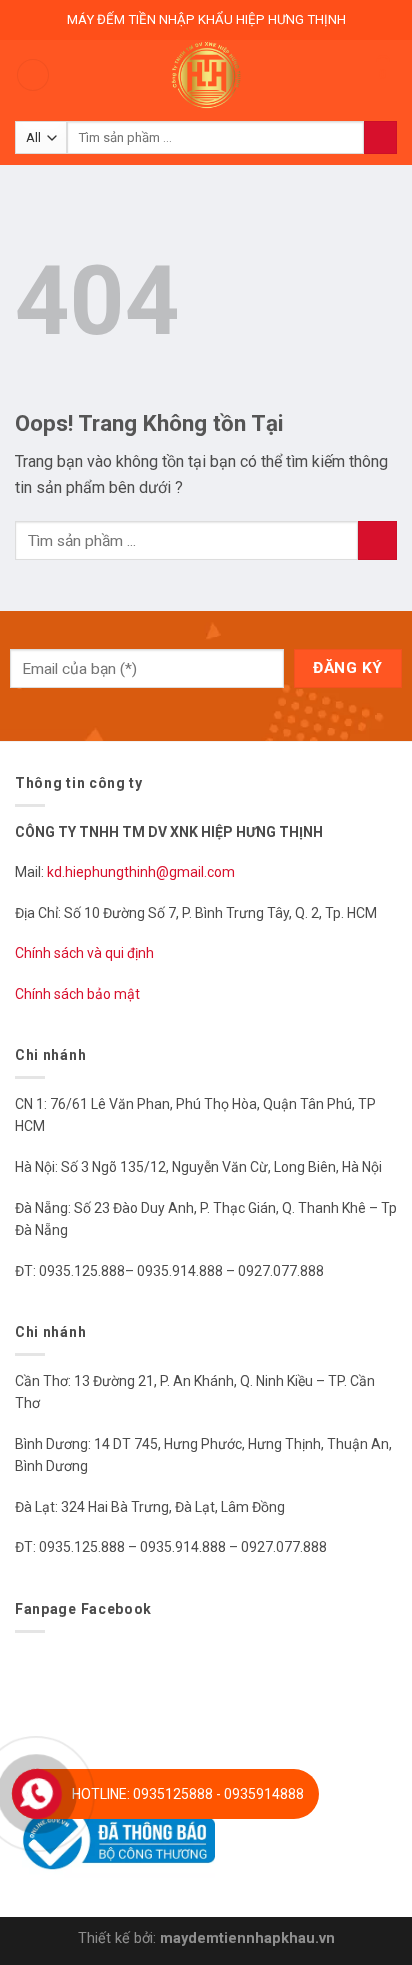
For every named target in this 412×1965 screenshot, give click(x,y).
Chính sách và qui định (84, 953)
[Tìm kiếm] (380, 138)
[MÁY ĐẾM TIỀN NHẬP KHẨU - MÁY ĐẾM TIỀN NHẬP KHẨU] (206, 75)
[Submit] (377, 540)
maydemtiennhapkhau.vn (247, 1938)
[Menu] (33, 75)
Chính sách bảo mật (77, 994)
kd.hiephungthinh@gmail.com (142, 872)
